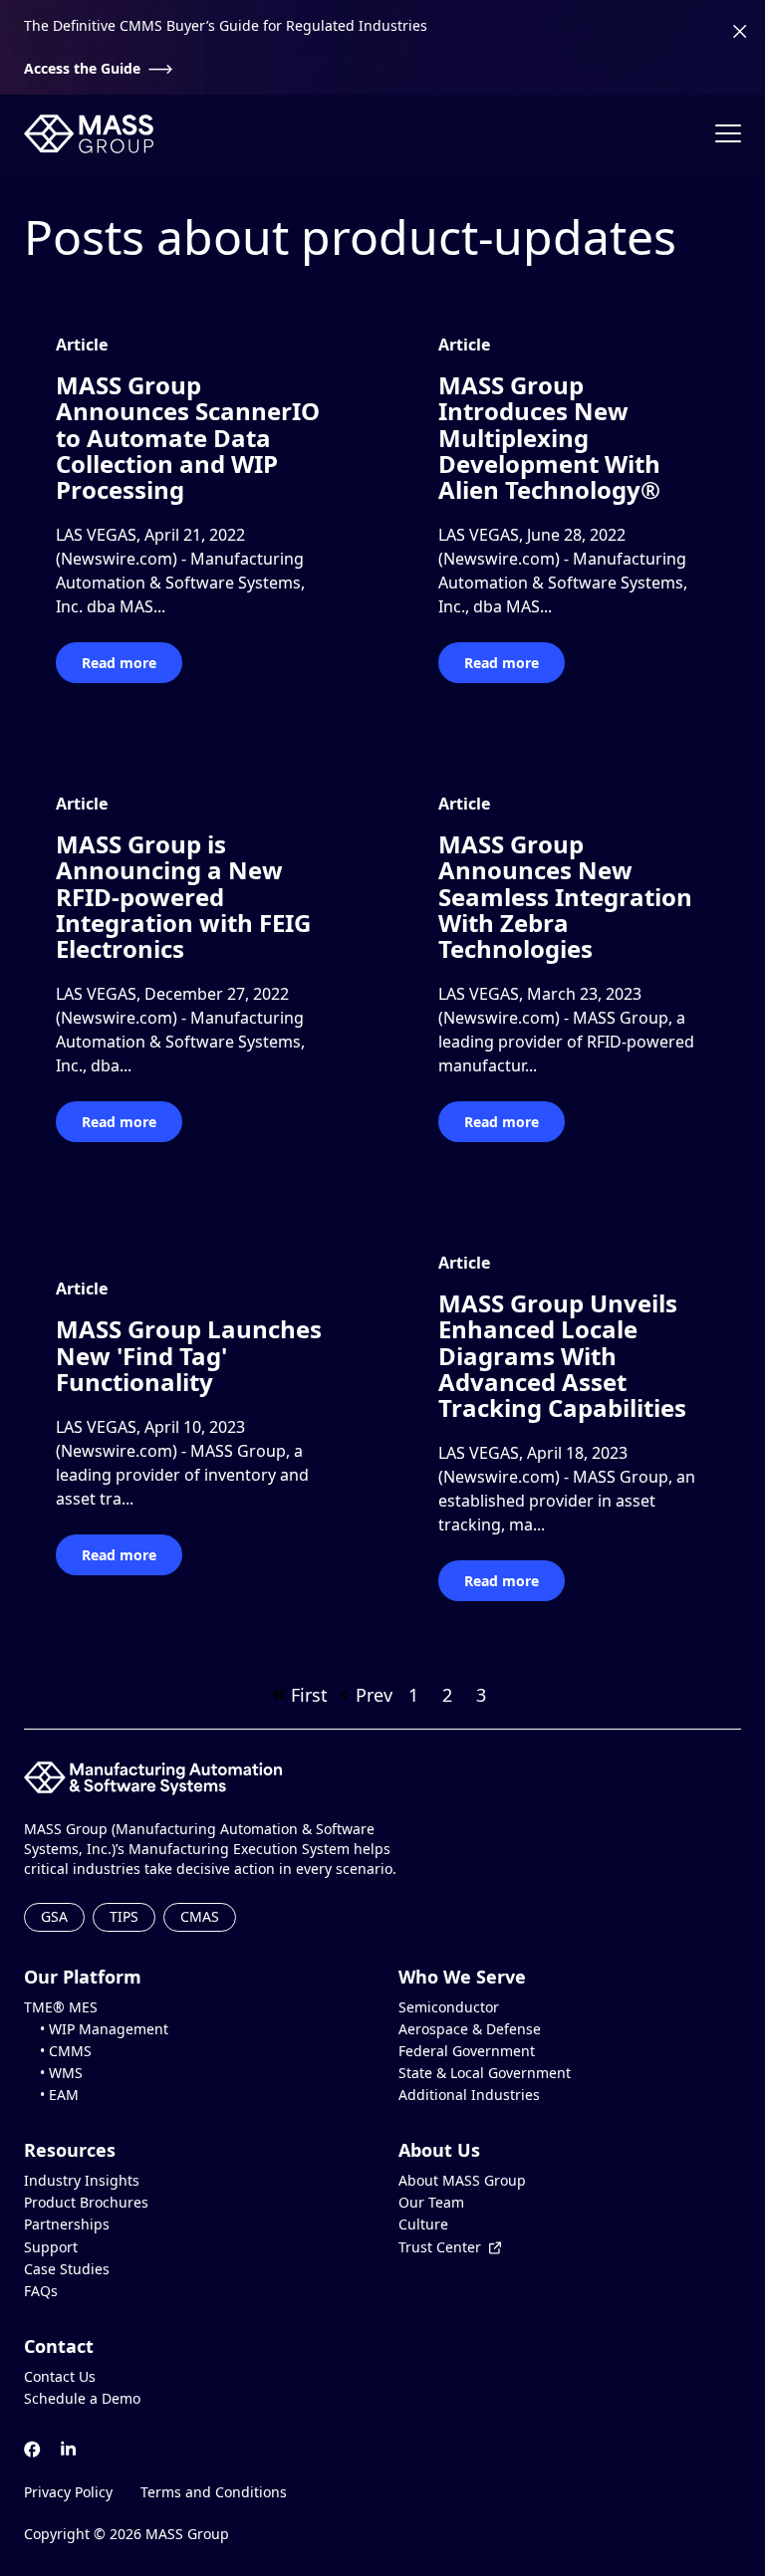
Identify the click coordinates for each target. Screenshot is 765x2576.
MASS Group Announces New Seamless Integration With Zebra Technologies (565, 897)
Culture (423, 2225)
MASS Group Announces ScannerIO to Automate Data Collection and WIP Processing (188, 438)
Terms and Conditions (214, 2492)
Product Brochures (86, 2203)
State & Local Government (485, 2073)
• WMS (53, 2073)
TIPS (124, 1916)
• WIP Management (96, 2029)
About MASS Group (462, 2181)
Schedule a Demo (82, 2399)
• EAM (51, 2095)
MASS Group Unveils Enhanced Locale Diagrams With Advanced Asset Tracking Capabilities (562, 1356)
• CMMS (58, 2051)
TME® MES (61, 2007)
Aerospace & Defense (470, 2029)
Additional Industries (469, 2095)
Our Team (431, 2203)
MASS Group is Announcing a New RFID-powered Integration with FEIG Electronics (183, 897)
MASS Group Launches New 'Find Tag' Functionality (189, 1355)
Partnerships (67, 2225)
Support (51, 2247)
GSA (54, 1916)
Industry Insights (82, 2181)
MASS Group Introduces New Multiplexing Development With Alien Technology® (549, 438)
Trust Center (440, 2247)
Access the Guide (82, 69)
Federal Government (467, 2051)
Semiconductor (449, 2007)
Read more (119, 663)
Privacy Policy (68, 2492)
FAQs (41, 2291)
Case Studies (67, 2269)
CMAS (200, 1916)
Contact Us (60, 2377)
